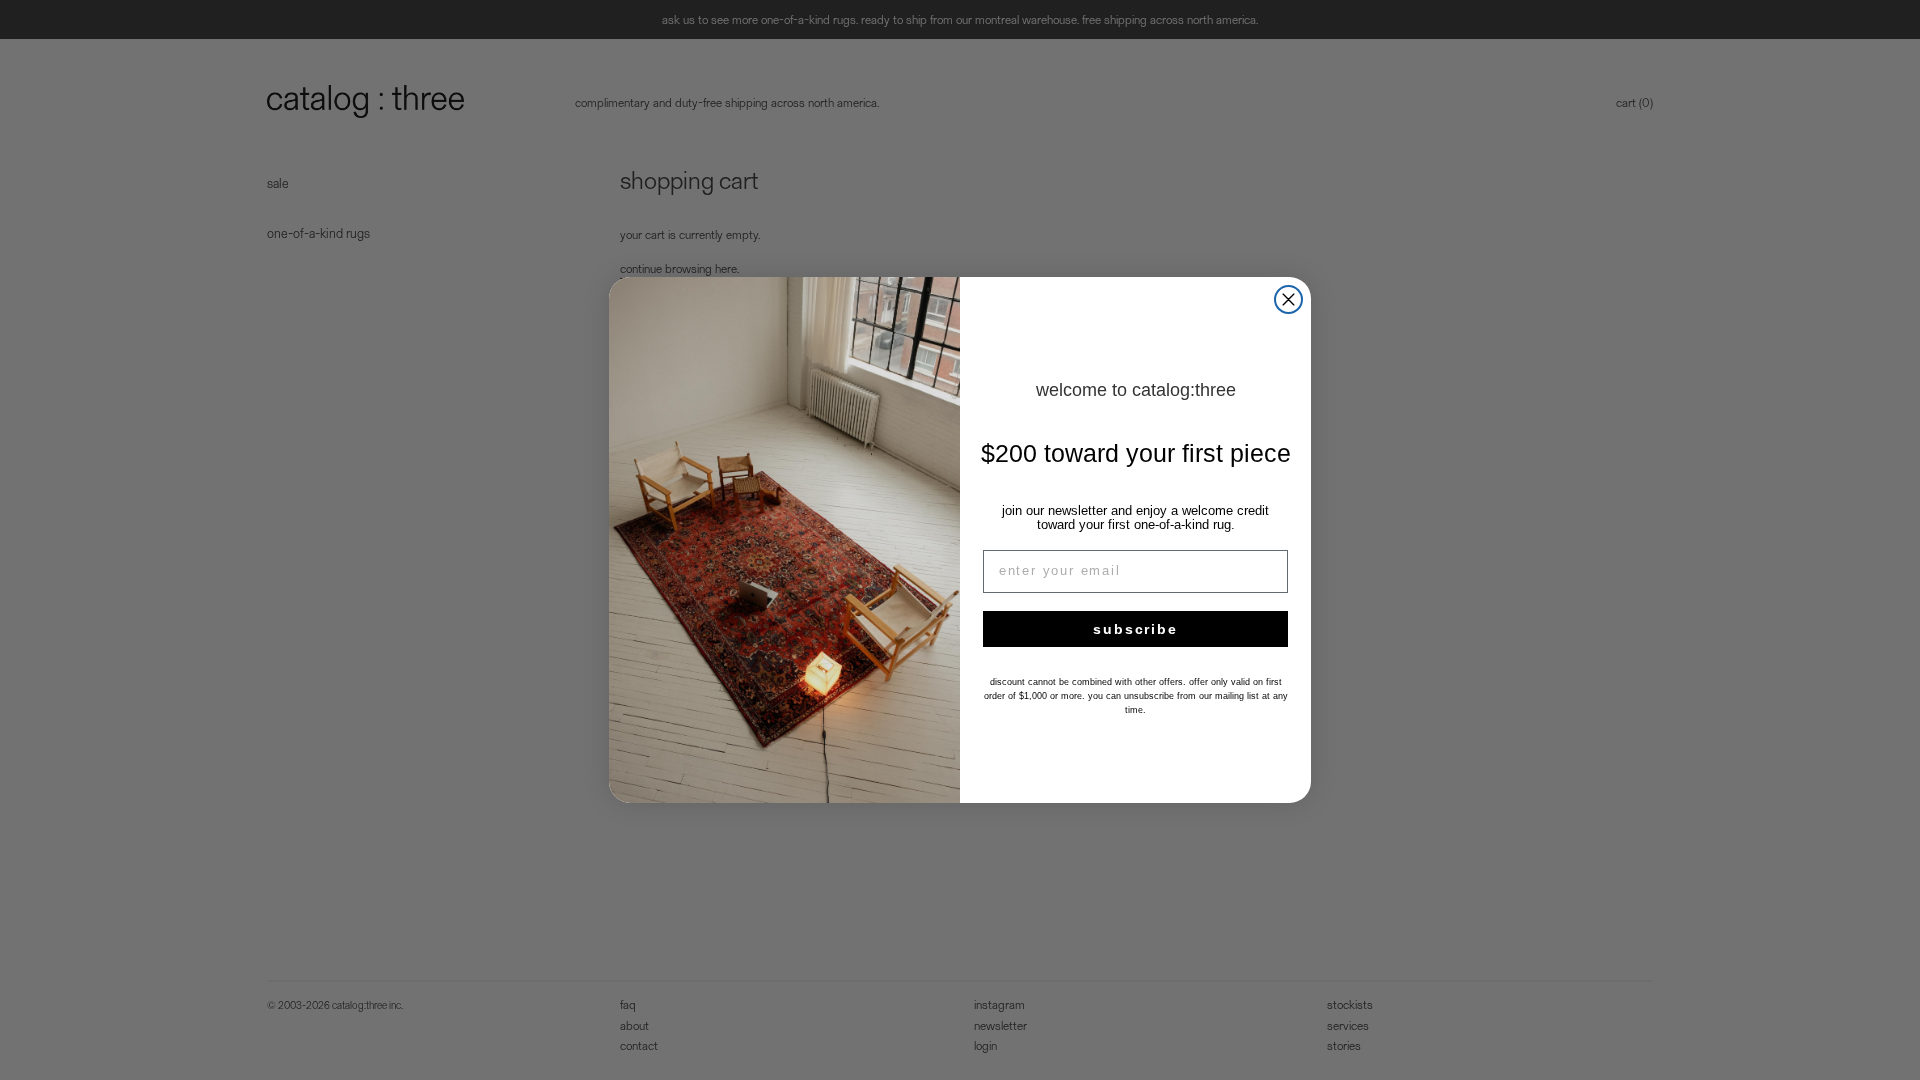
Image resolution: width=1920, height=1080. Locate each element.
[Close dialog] (1288, 299)
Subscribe (1135, 629)
